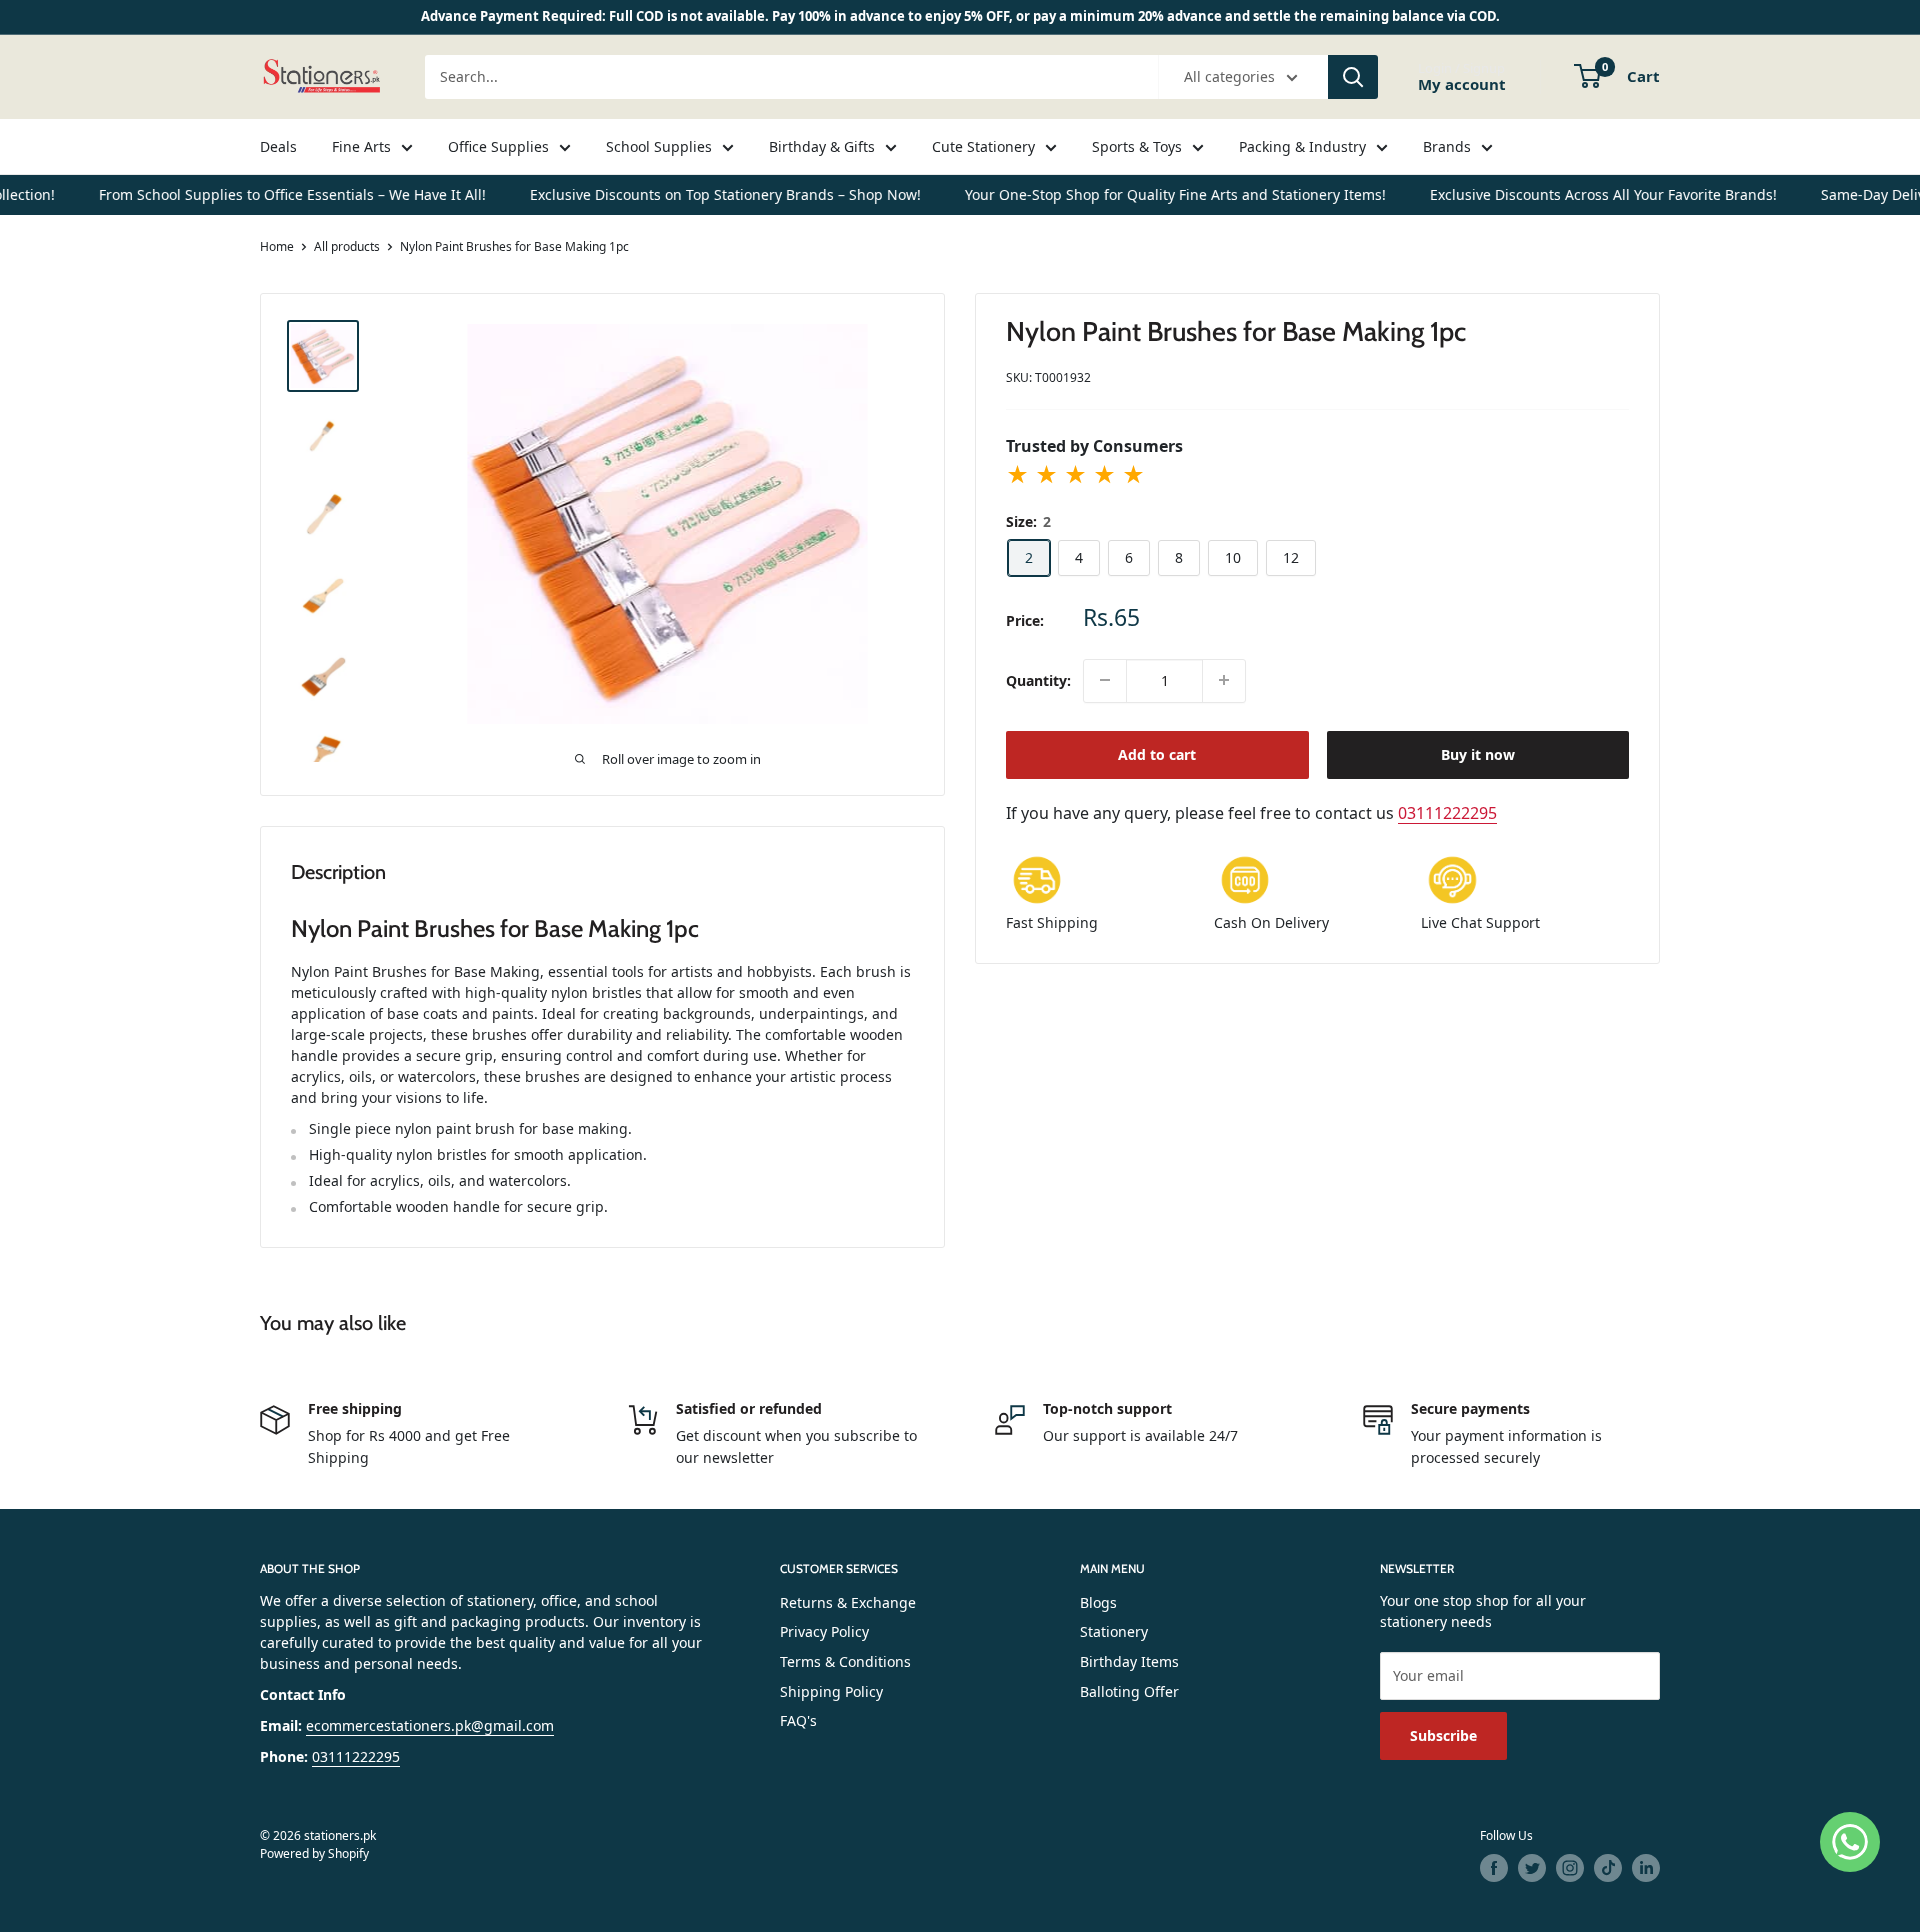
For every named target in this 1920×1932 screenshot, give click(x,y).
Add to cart (1157, 753)
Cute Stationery (983, 146)
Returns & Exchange (848, 1602)
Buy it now (1478, 753)
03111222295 (1447, 812)
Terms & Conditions (845, 1661)
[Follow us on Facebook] (1494, 1868)
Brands (1447, 146)
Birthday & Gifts (822, 146)
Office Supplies (498, 146)
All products (347, 246)
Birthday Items (1129, 1661)
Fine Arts (361, 146)
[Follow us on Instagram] (1570, 1868)
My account (1462, 83)
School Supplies (659, 146)
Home (277, 246)
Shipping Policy (831, 1691)
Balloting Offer (1129, 1691)
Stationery (1114, 1631)
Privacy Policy (824, 1631)
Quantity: (1038, 680)
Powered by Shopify (314, 1853)
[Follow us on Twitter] (1532, 1868)
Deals (278, 146)
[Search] (1353, 77)
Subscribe (1443, 1735)
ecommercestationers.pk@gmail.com (430, 1725)
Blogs (1098, 1602)
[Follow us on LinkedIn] (1646, 1868)
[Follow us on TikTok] (1608, 1868)
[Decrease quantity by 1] (1105, 680)
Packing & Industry (1302, 146)
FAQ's (798, 1720)
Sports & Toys (1137, 146)
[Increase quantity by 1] (1224, 680)
